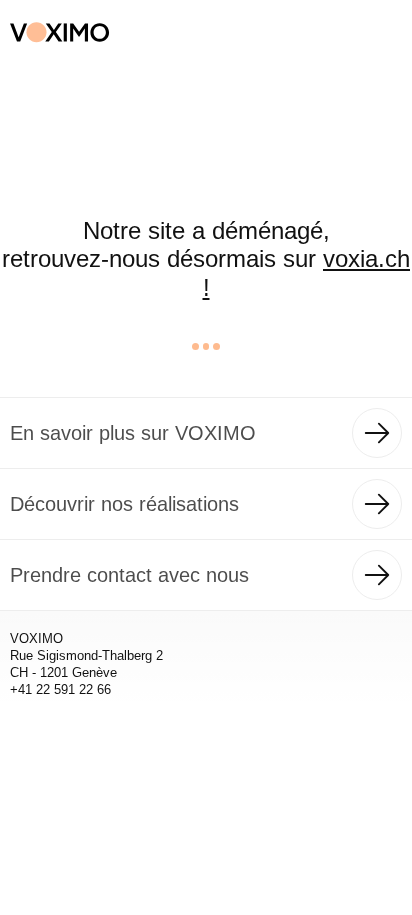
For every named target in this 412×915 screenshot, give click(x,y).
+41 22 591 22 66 (60, 689)
